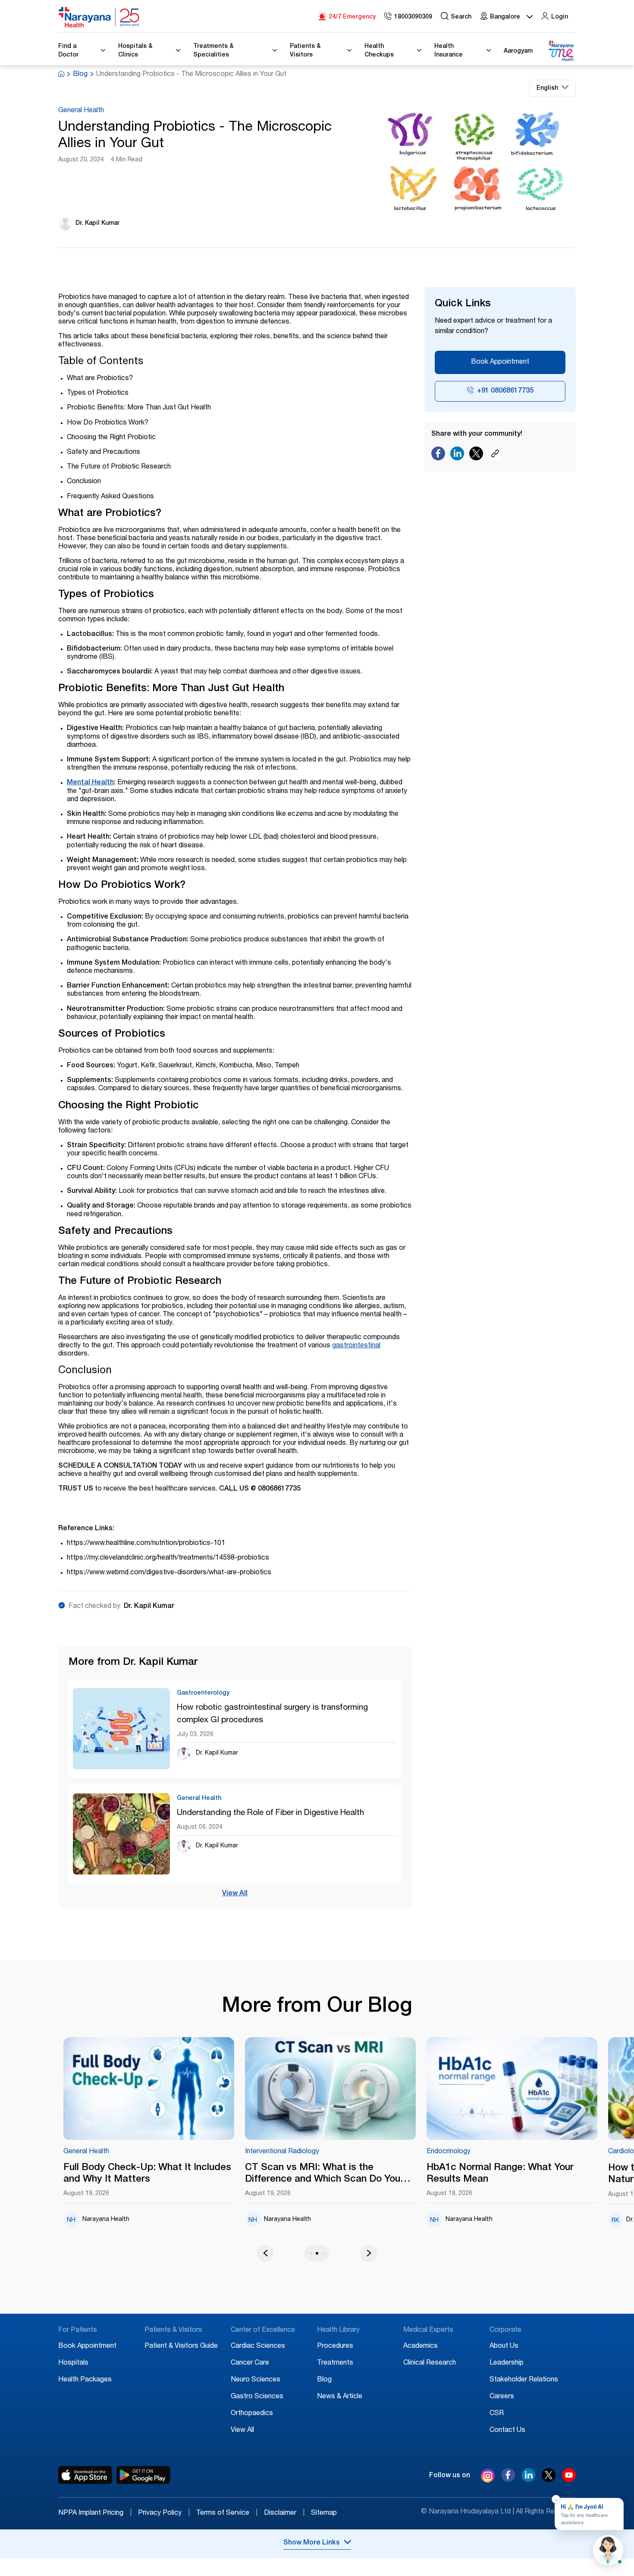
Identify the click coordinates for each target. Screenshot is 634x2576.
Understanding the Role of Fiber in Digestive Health (270, 1813)
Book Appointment (500, 362)
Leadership (507, 2363)
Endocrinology (304, 2152)
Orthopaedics (252, 2414)
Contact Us (507, 2431)
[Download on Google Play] (143, 2475)
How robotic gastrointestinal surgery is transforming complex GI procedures (272, 1714)
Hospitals (73, 2363)
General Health (81, 111)
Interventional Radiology (137, 2152)
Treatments (335, 2363)
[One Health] (561, 51)
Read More (186, 2089)
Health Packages (85, 2380)
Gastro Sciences (257, 2397)
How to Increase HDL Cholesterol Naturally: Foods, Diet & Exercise (538, 2174)
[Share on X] (476, 456)
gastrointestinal (356, 1346)
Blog (80, 75)
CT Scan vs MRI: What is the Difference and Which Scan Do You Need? (178, 2174)
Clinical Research (430, 2363)
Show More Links (312, 2543)
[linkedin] (528, 2480)
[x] (549, 2480)
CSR (497, 2414)
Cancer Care (250, 2363)
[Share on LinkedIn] (457, 456)
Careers (502, 2397)
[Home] (99, 17)
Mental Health (90, 783)
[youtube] (569, 2480)
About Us (504, 2346)
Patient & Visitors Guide (181, 2346)
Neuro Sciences (256, 2380)
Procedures (335, 2346)
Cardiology (480, 2152)
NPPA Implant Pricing (95, 2513)
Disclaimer (284, 2513)
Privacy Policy (164, 2513)
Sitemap (324, 2513)
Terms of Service (227, 2513)
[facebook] (508, 2480)
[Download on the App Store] (85, 2475)
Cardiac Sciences (258, 2346)
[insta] (488, 2477)
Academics (421, 2346)
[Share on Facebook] (438, 456)
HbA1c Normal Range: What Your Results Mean (355, 2174)
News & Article (340, 2397)
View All (235, 1894)
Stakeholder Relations (524, 2380)
